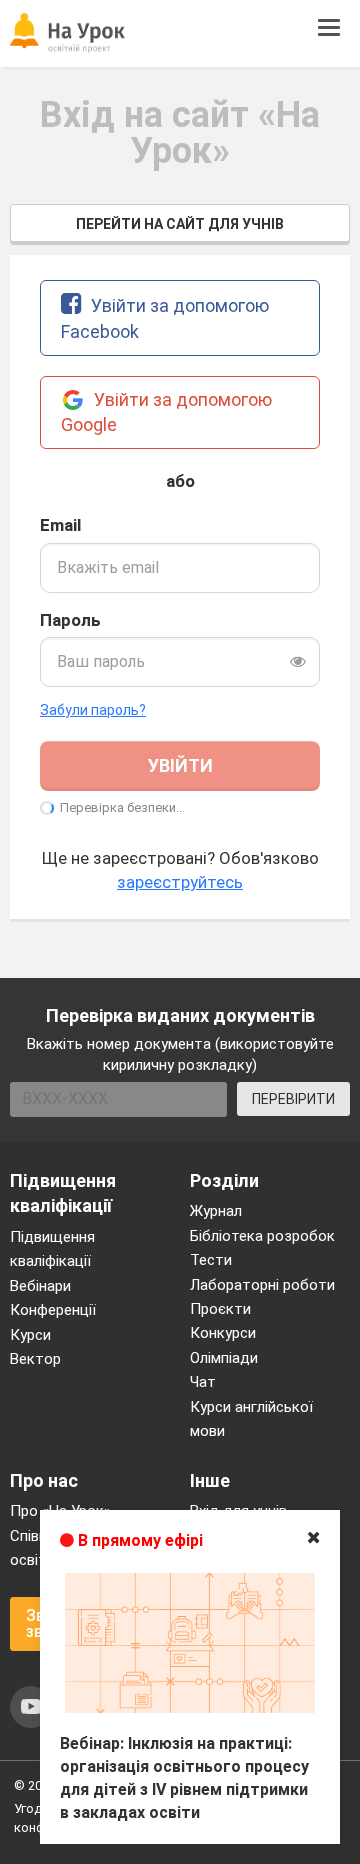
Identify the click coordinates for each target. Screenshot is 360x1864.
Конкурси (223, 1333)
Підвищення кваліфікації (52, 1249)
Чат (203, 1382)
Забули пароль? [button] (93, 710)
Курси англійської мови (251, 1419)
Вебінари (40, 1286)
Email (60, 525)
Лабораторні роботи (262, 1285)
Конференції (53, 1310)
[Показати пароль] (298, 662)
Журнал (216, 1211)
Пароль (70, 620)
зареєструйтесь (180, 882)
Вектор (35, 1359)
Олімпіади (224, 1358)
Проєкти (220, 1309)
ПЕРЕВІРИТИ (293, 1099)
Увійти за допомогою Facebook (165, 318)
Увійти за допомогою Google (166, 412)
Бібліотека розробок (262, 1236)
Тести (211, 1260)
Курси (30, 1335)
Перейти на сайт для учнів (180, 224)
